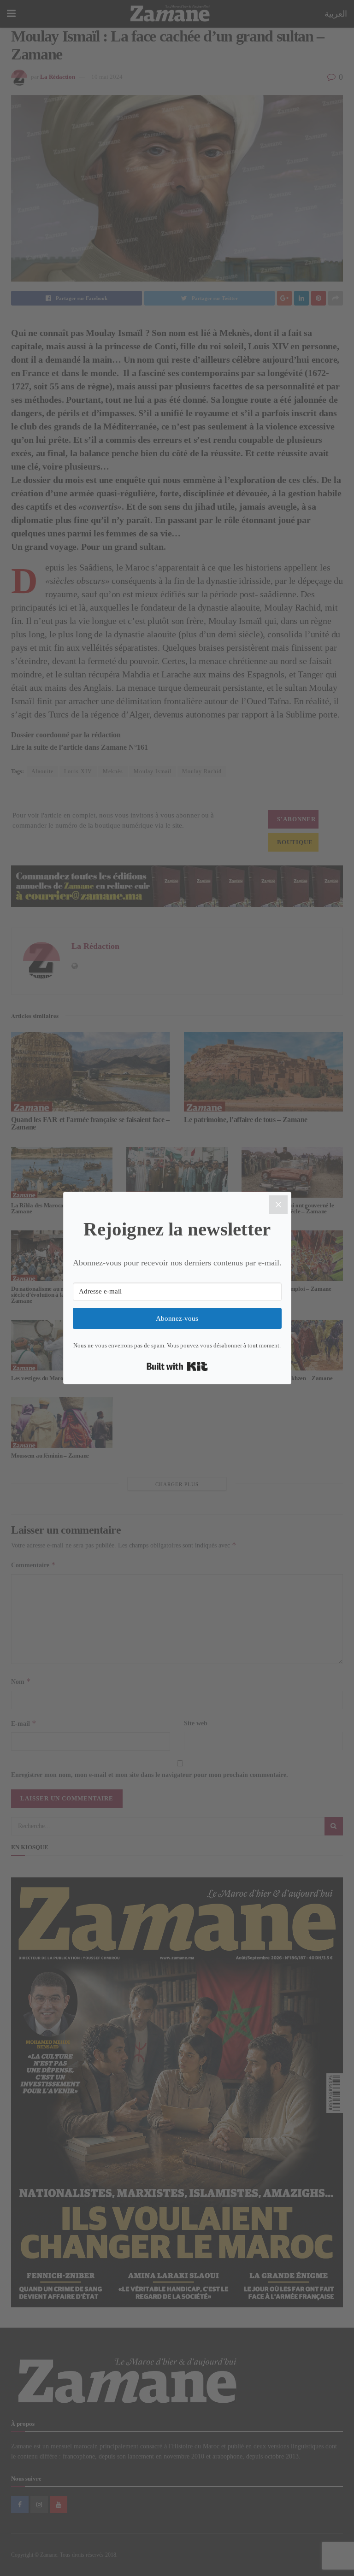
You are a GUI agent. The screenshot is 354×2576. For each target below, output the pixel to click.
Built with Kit (177, 1366)
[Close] (278, 1205)
